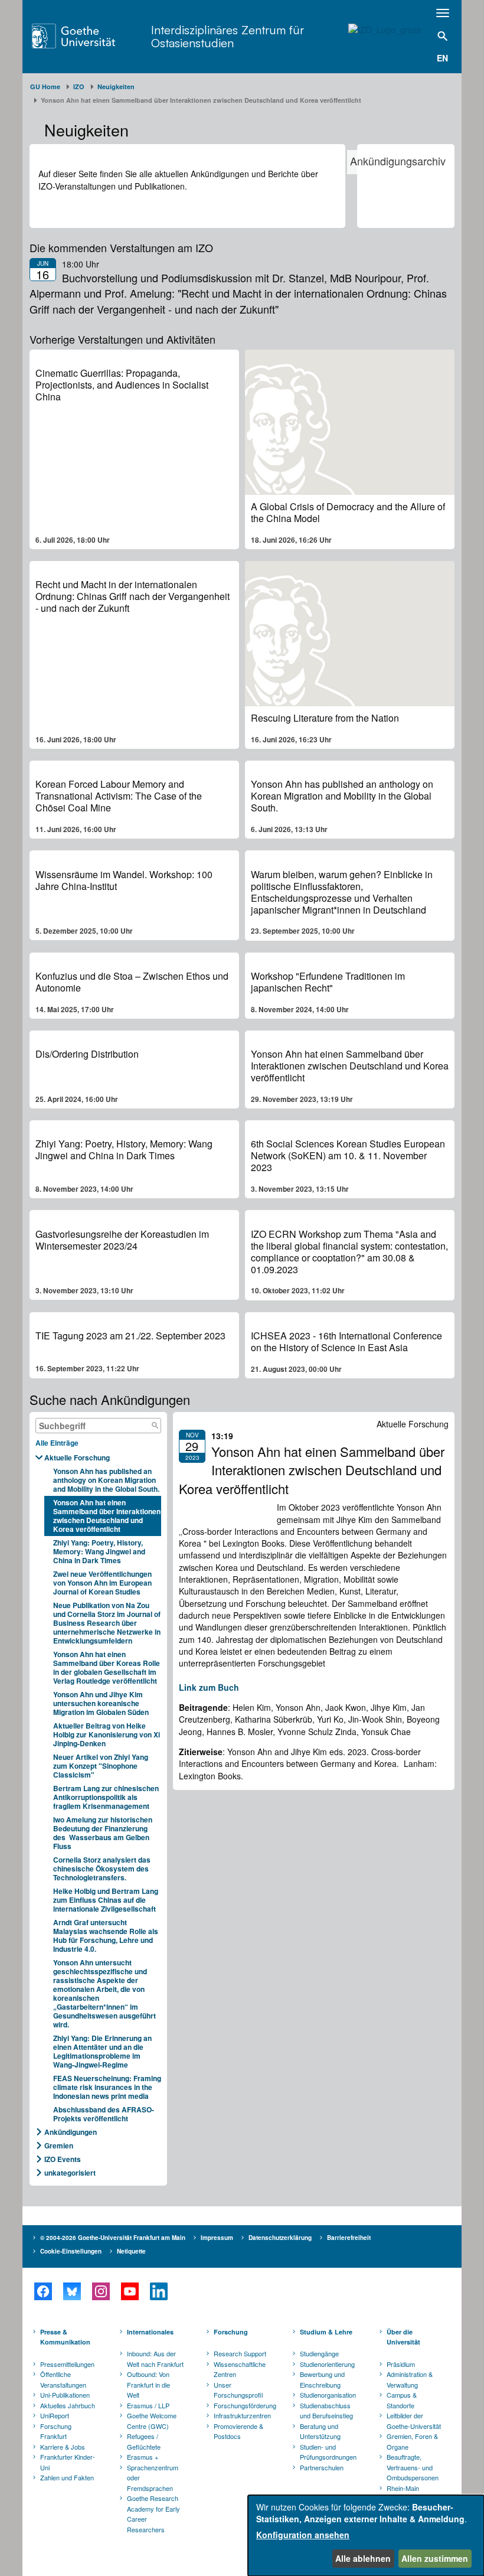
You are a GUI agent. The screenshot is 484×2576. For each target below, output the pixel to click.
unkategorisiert (70, 2173)
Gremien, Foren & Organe (412, 2441)
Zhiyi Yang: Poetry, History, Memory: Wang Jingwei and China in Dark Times (99, 1551)
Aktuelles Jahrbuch (68, 2405)
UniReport (55, 2415)
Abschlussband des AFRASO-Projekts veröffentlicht (104, 2114)
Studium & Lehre (326, 2332)
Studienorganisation (328, 2395)
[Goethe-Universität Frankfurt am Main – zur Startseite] (89, 36)
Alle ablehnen (363, 2558)
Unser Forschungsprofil (238, 2390)
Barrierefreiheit (349, 2238)
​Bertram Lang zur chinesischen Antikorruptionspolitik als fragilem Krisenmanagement (106, 1797)
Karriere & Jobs (63, 2447)
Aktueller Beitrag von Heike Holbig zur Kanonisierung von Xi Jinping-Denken (107, 1734)
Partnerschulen (322, 2467)
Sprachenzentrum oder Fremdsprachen (153, 2478)
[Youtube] (130, 2291)
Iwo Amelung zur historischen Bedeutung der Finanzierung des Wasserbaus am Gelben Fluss (103, 1833)
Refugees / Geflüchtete (144, 2441)
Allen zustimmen (435, 2558)
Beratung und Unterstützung (320, 2431)
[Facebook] (43, 2291)
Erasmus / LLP (148, 2405)
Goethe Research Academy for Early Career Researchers (153, 2514)
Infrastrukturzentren (242, 2415)
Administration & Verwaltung (410, 2379)
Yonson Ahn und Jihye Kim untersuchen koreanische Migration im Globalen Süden (101, 1703)
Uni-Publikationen (65, 2395)
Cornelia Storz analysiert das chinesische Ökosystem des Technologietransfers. (102, 1869)
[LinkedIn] (158, 2291)
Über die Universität (403, 2337)
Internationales (150, 2332)
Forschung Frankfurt (56, 2431)
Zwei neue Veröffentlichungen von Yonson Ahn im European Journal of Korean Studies (102, 1583)
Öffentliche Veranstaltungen (63, 2379)
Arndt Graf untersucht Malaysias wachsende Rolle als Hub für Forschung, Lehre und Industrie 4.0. (106, 1936)
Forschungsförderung (243, 2405)
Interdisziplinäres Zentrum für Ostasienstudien (228, 36)
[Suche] (155, 1426)
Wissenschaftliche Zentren (240, 2369)
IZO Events (63, 2159)
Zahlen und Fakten (67, 2477)
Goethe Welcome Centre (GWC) (152, 2421)
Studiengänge (319, 2353)
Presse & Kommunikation (65, 2337)
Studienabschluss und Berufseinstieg (326, 2411)
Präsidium (401, 2364)
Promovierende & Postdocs (238, 2431)
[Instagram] (101, 2291)
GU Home (45, 87)
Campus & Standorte (402, 2400)
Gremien (59, 2145)
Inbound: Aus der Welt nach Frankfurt (155, 2359)
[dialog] (366, 2536)
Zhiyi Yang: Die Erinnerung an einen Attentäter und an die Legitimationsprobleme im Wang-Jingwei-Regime (102, 2051)
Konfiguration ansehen (303, 2535)
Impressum (217, 2238)
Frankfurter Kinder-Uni (68, 2462)
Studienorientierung (327, 2364)
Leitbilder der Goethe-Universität (414, 2421)
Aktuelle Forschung (77, 1457)
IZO (79, 87)
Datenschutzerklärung (280, 2238)
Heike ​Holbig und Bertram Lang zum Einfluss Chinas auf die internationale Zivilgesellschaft (106, 1900)
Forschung (231, 2332)
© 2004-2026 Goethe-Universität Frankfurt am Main (113, 2238)
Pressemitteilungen (67, 2364)
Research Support (240, 2353)
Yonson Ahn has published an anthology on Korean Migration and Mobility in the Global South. (106, 1480)
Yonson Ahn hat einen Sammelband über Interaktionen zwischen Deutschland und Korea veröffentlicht (107, 1516)
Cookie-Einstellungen (71, 2251)
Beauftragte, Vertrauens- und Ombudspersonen (413, 2467)
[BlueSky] (72, 2291)
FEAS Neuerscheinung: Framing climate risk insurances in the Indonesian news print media (107, 2087)
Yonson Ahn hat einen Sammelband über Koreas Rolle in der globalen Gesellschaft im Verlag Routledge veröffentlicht (107, 1667)
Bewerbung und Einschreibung (322, 2379)
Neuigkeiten (116, 87)
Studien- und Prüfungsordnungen (328, 2452)
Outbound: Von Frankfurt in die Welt (148, 2384)
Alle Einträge (57, 1443)
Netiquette (131, 2251)
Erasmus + (143, 2457)
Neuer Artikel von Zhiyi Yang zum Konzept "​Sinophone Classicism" (101, 1766)
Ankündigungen (71, 2132)
